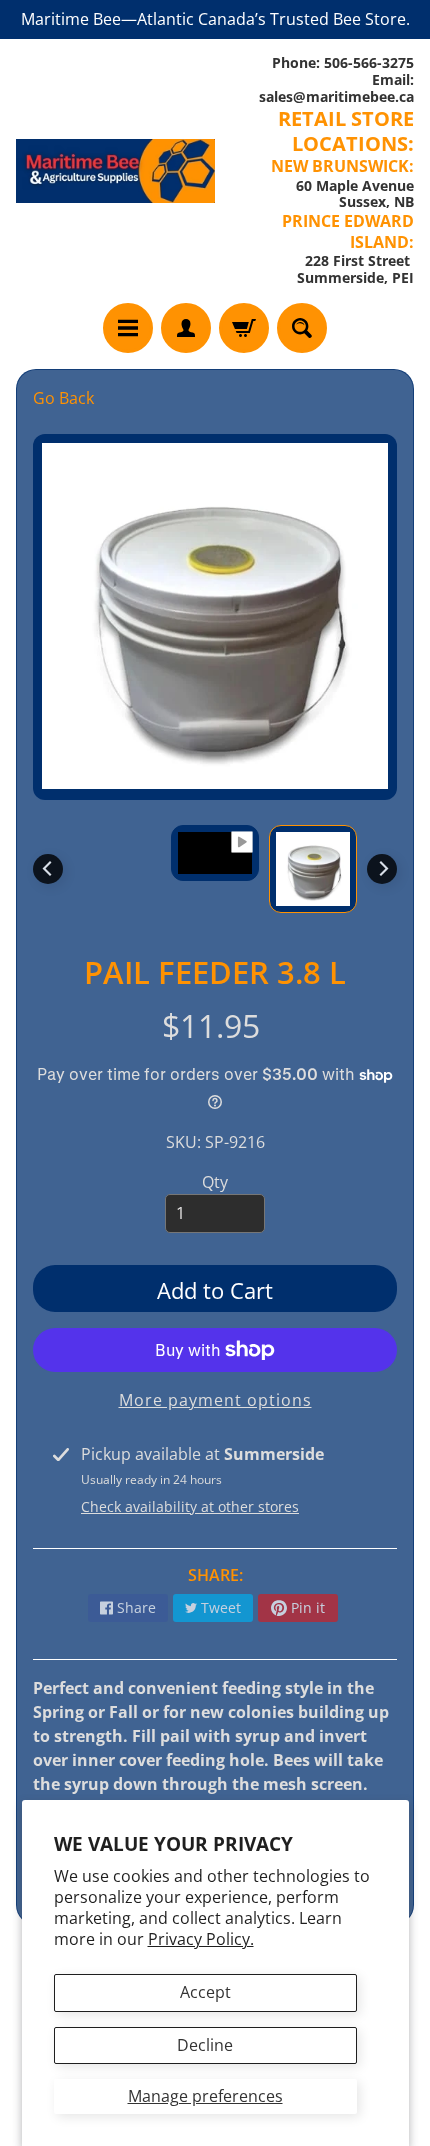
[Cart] (244, 328)
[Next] (382, 869)
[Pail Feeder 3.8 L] (313, 869)
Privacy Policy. (201, 1939)
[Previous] (48, 869)
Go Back (63, 398)
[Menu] (128, 328)
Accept (205, 1992)
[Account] (186, 328)
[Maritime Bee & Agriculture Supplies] (115, 171)
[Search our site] (302, 328)
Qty (215, 1182)
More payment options (215, 1400)
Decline (205, 2045)
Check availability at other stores (190, 1506)
